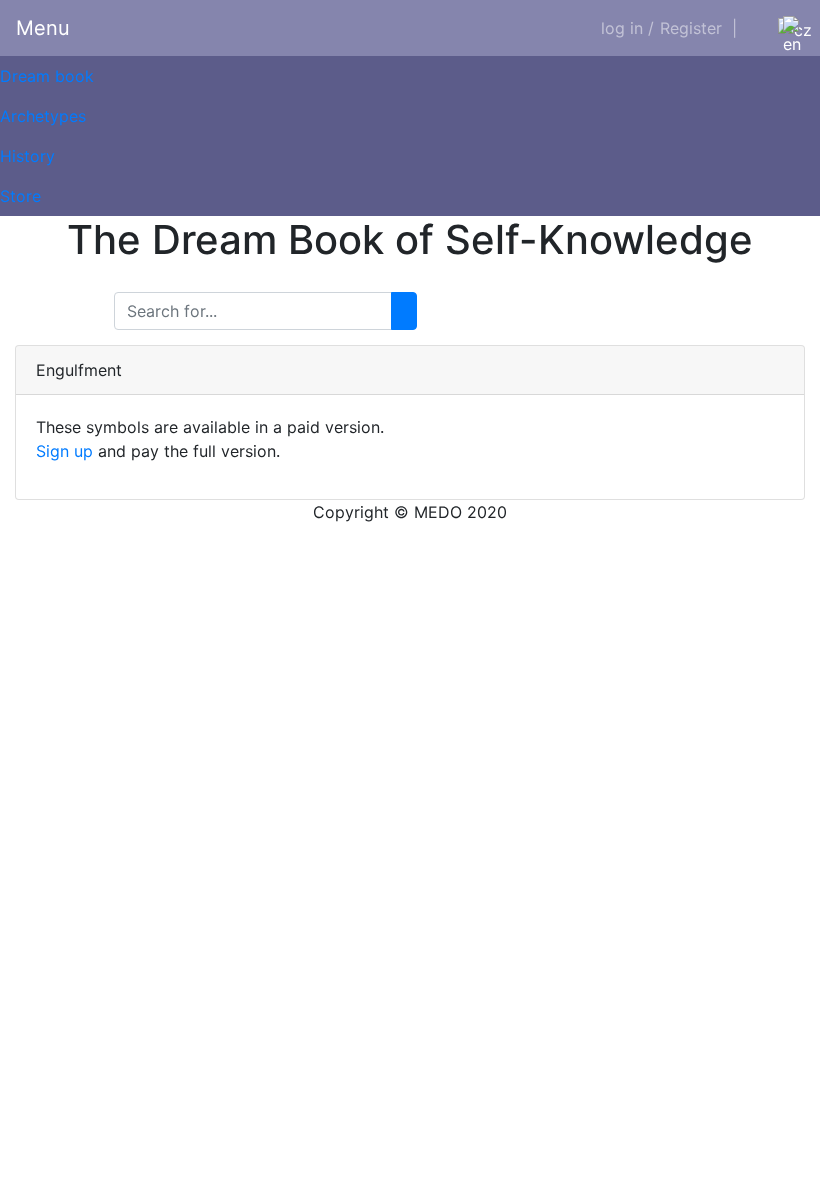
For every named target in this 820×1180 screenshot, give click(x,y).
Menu (43, 28)
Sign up (64, 451)
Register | (698, 28)
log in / (627, 28)
